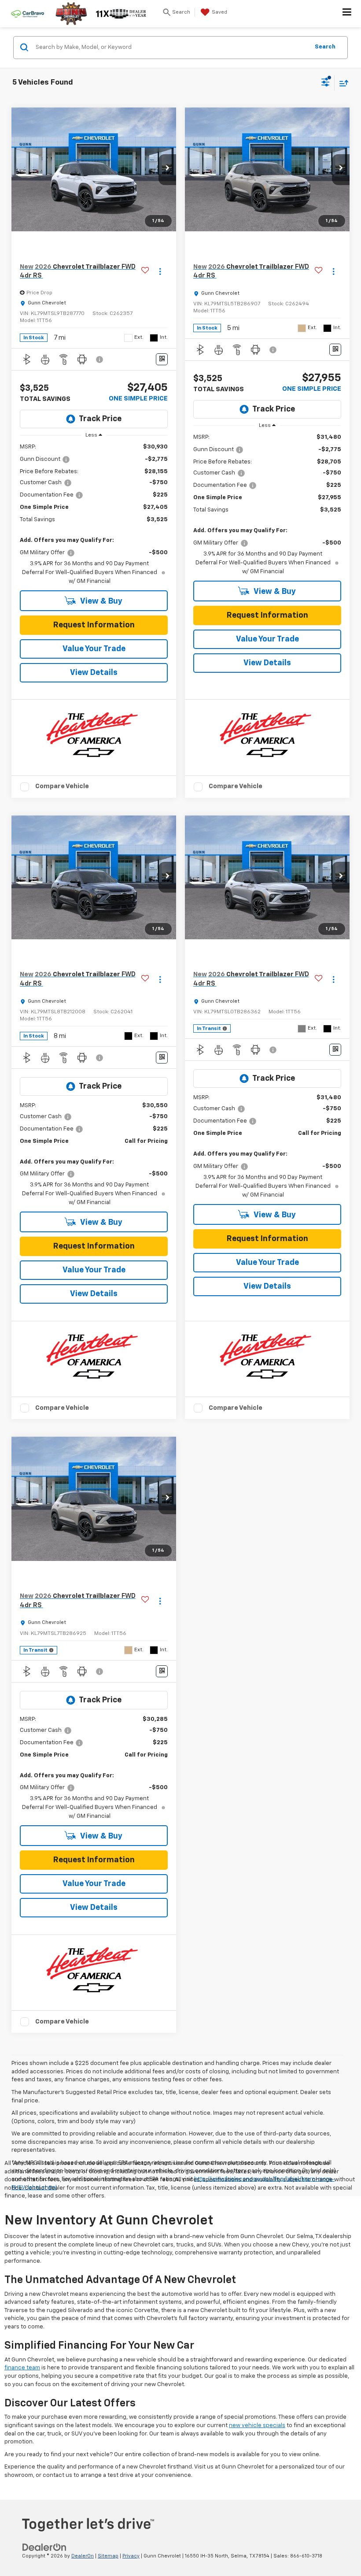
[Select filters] (326, 83)
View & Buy (101, 601)
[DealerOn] (44, 2547)
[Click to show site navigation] (347, 14)
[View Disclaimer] (100, 360)
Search (325, 47)
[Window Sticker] (162, 359)
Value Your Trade (94, 649)
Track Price (100, 419)
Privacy (131, 2556)
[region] (94, 514)
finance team (22, 2368)
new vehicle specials (257, 2426)
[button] (167, 170)
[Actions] (160, 272)
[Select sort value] (342, 83)
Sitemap (108, 2556)
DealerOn (83, 2556)
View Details (94, 673)
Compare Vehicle (62, 786)
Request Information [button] (94, 625)
